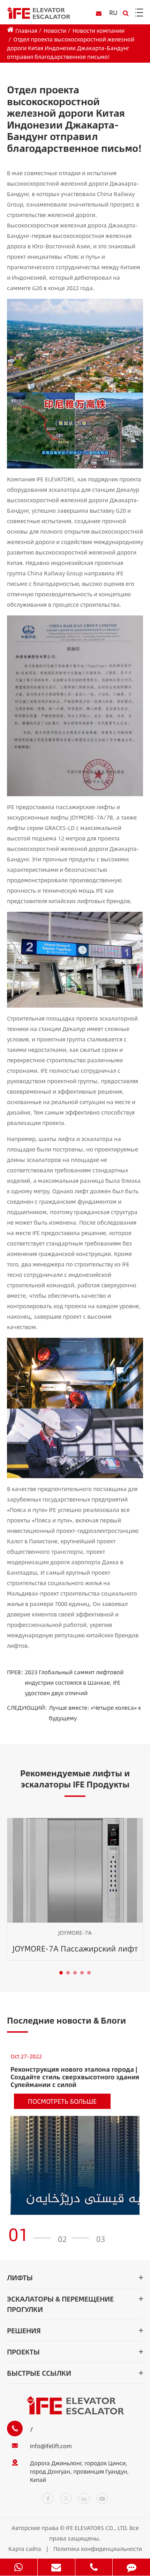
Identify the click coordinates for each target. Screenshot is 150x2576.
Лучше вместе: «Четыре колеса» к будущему (95, 1713)
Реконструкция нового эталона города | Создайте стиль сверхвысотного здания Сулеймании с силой (75, 2077)
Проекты (23, 2352)
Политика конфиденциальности (98, 2549)
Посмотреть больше (62, 2101)
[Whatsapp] (19, 2567)
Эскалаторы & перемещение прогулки (60, 2304)
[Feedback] (131, 2567)
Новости (55, 30)
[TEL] (94, 2567)
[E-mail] (56, 2567)
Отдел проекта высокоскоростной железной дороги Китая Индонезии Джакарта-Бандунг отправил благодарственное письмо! (71, 48)
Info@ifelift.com (51, 2446)
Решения (24, 2330)
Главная (26, 30)
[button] (61, 1973)
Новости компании (99, 30)
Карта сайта (25, 2549)
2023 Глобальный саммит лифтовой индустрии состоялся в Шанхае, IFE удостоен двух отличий (74, 1682)
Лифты (20, 2277)
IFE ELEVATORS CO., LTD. (97, 2528)
